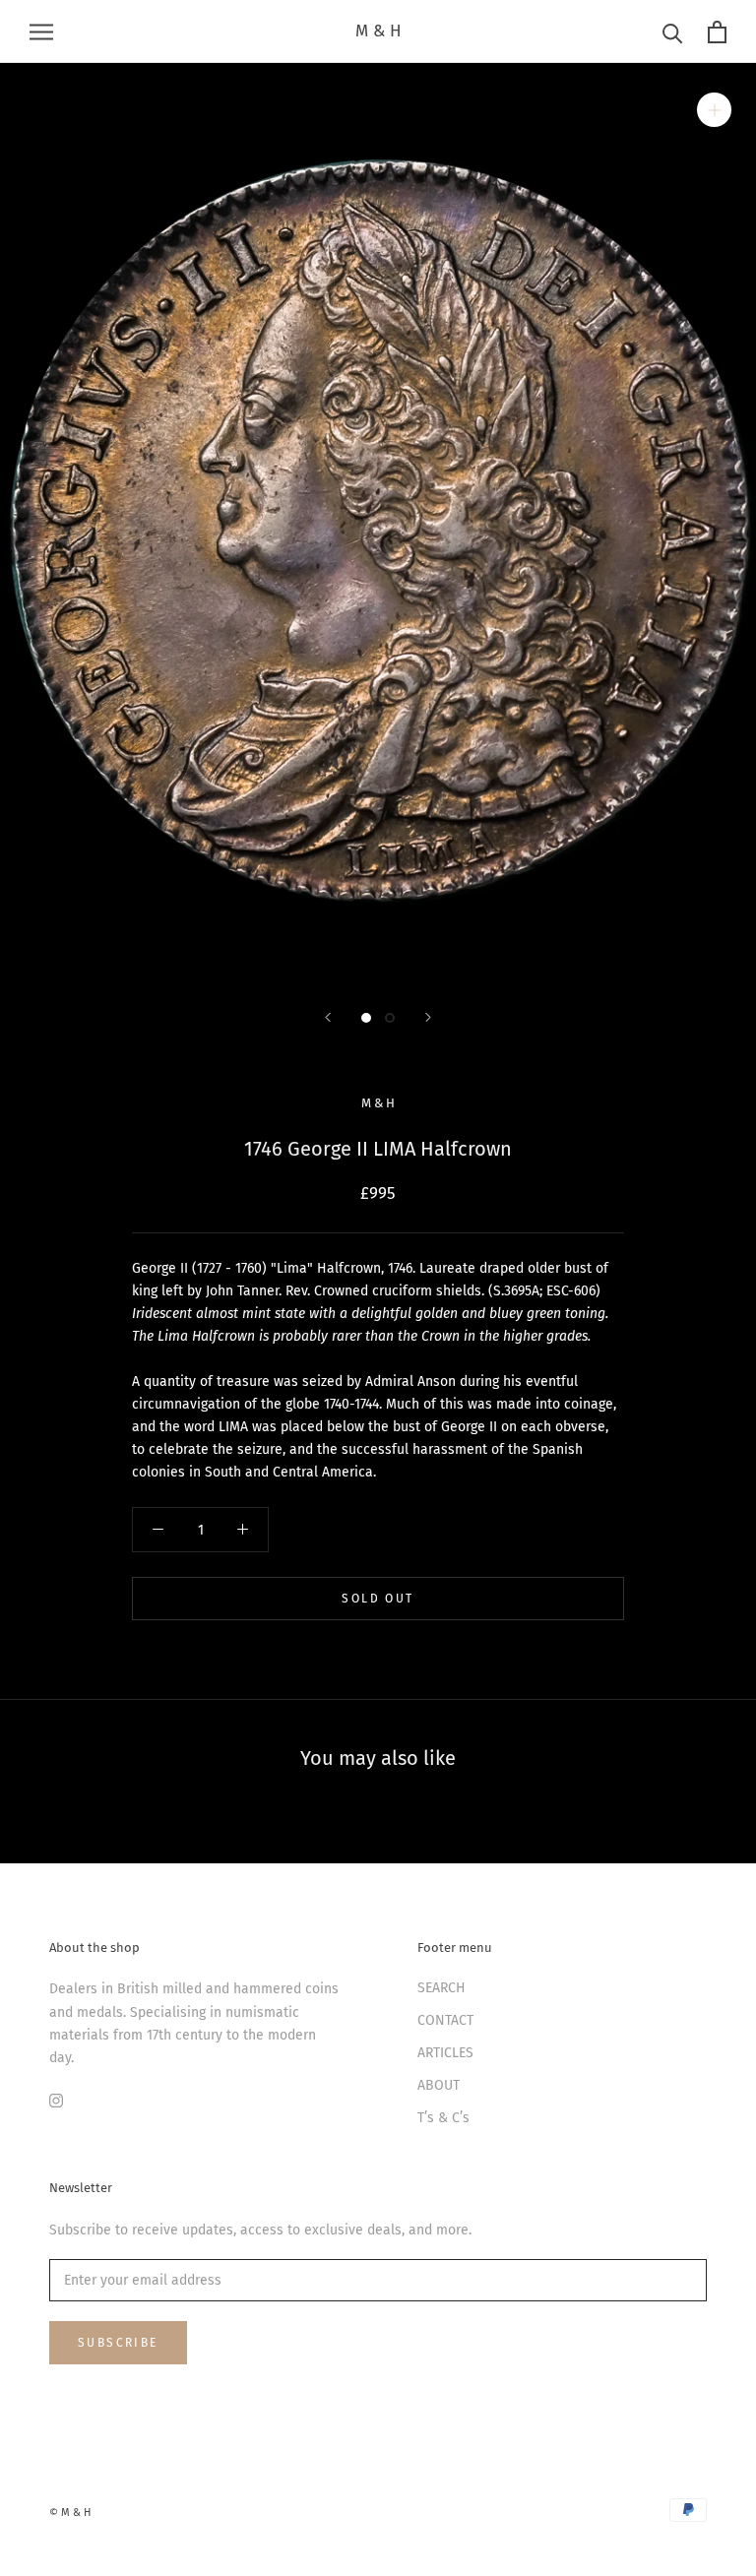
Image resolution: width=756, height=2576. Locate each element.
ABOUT (439, 2085)
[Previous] (328, 1017)
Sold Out (378, 1599)
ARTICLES (445, 2053)
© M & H (70, 2513)
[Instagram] (56, 2100)
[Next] (428, 1017)
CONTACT (445, 2020)
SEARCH (441, 1988)
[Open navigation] (41, 32)
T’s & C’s (443, 2118)
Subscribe (118, 2343)
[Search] (673, 32)
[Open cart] (717, 32)
